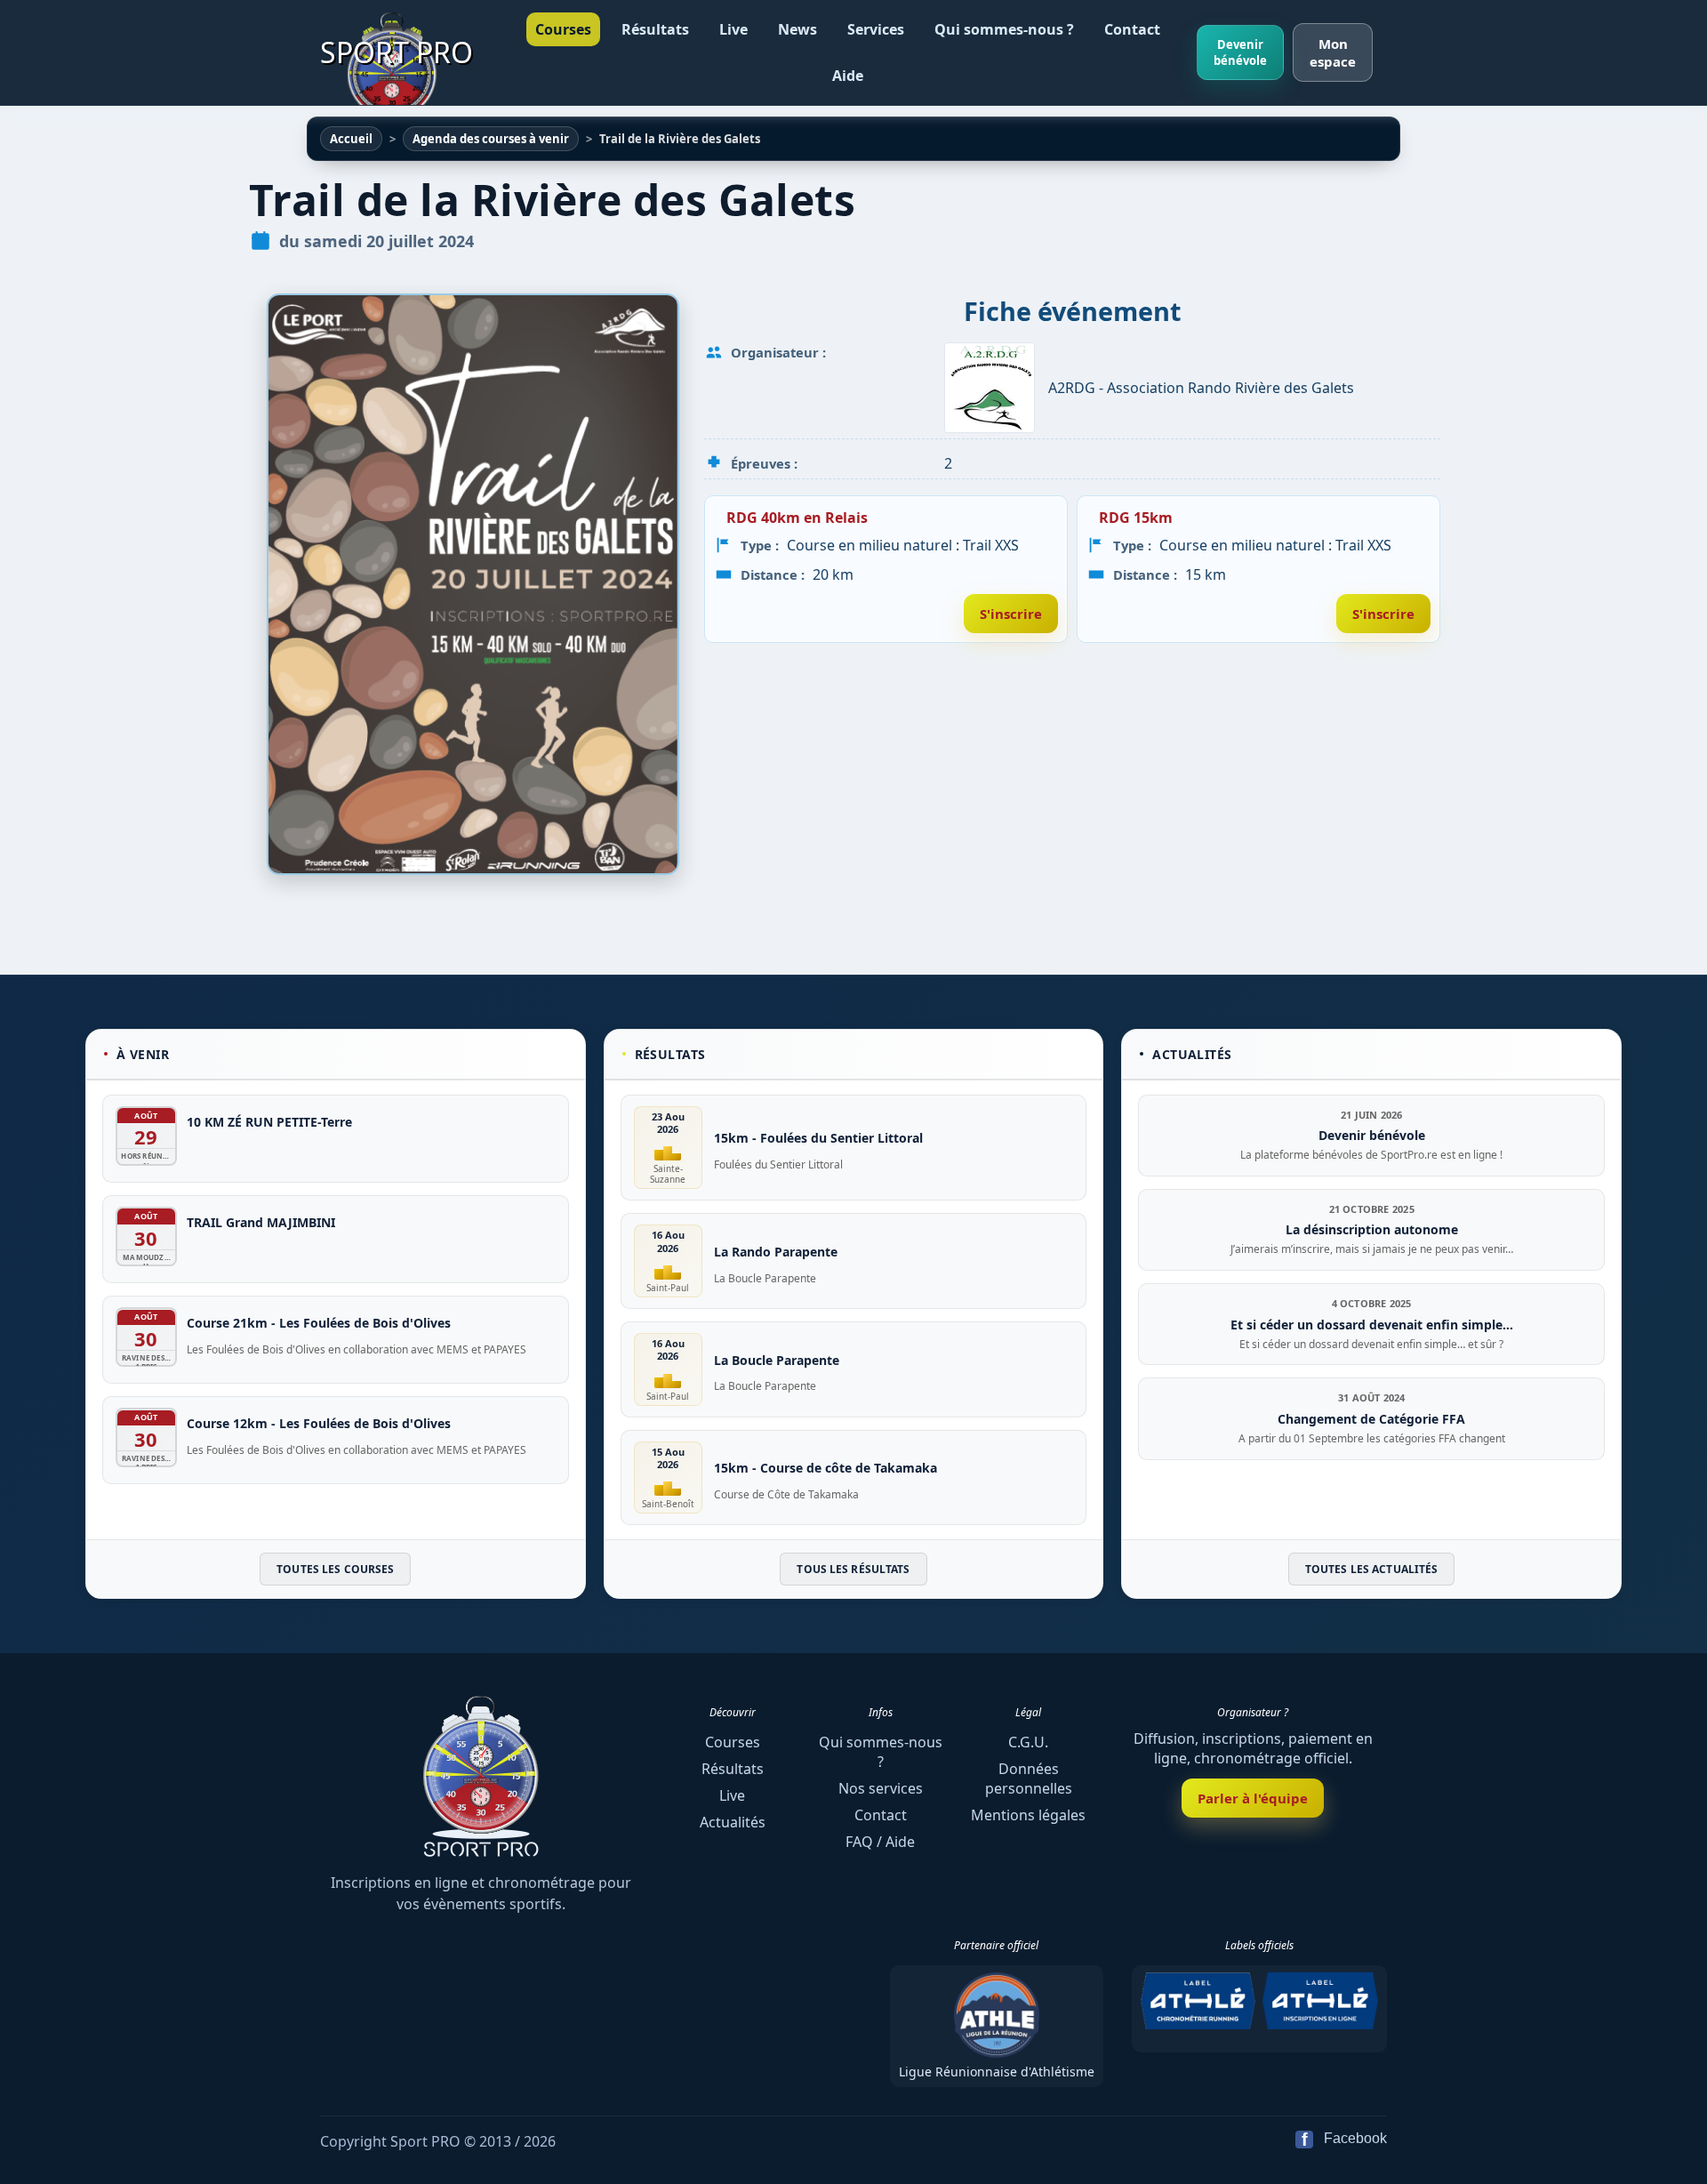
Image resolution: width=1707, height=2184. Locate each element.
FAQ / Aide (880, 1842)
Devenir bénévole (1240, 52)
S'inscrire (1011, 614)
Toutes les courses (335, 1570)
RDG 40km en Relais (797, 518)
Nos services (881, 1788)
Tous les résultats (853, 1570)
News (797, 29)
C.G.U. (1028, 1742)
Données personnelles (1029, 1779)
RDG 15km (1136, 518)
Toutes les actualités (1372, 1570)
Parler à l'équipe (1253, 1798)
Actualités (733, 1822)
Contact (1132, 29)
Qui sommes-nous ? (1004, 29)
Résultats (655, 29)
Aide (848, 76)
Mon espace (1333, 52)
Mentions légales (1028, 1815)
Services (876, 29)
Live (733, 29)
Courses (563, 29)
